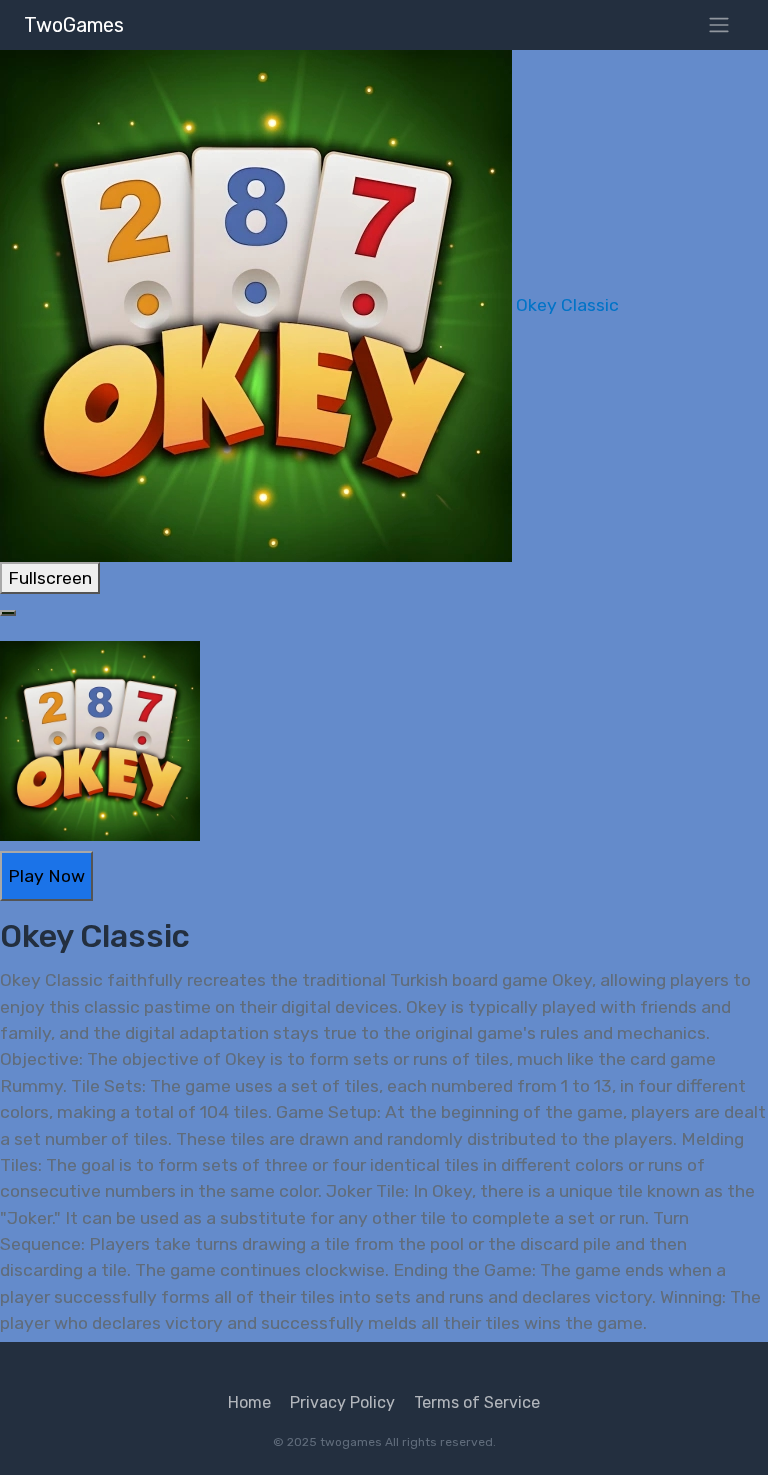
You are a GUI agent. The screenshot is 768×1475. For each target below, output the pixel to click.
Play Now (46, 876)
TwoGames (74, 25)
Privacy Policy (342, 1402)
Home (249, 1402)
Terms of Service (477, 1402)
